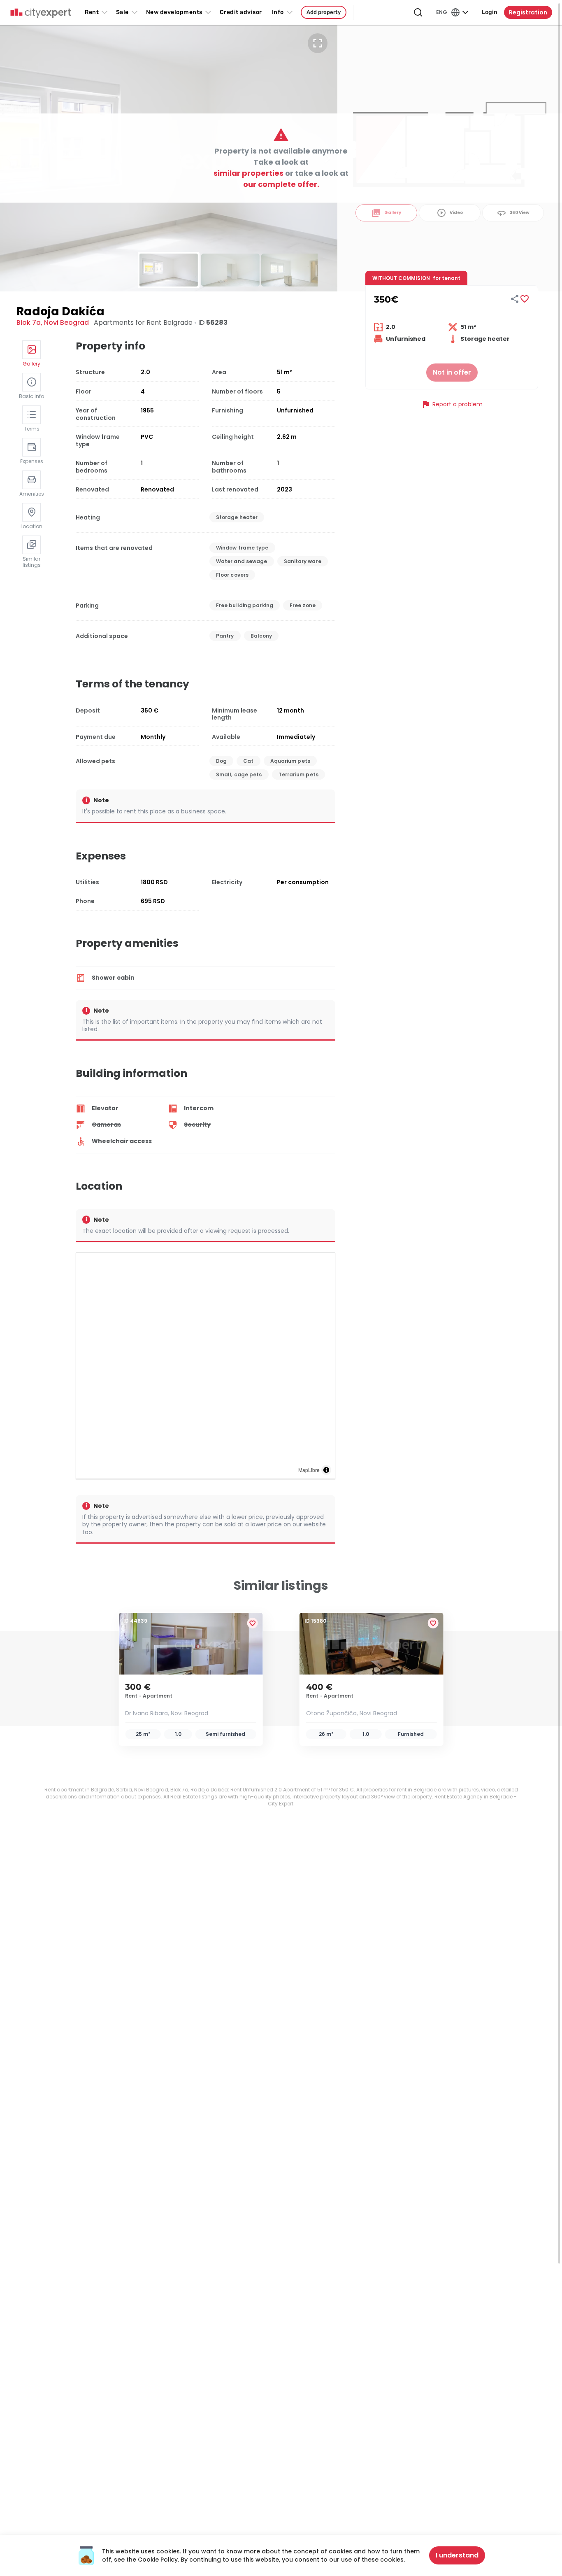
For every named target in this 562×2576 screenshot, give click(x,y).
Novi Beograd (66, 323)
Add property (324, 12)
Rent (92, 12)
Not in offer (452, 372)
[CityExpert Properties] (41, 13)
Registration (528, 12)
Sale (122, 12)
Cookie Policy (158, 2560)
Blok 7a (29, 323)
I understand (457, 2555)
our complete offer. (281, 184)
